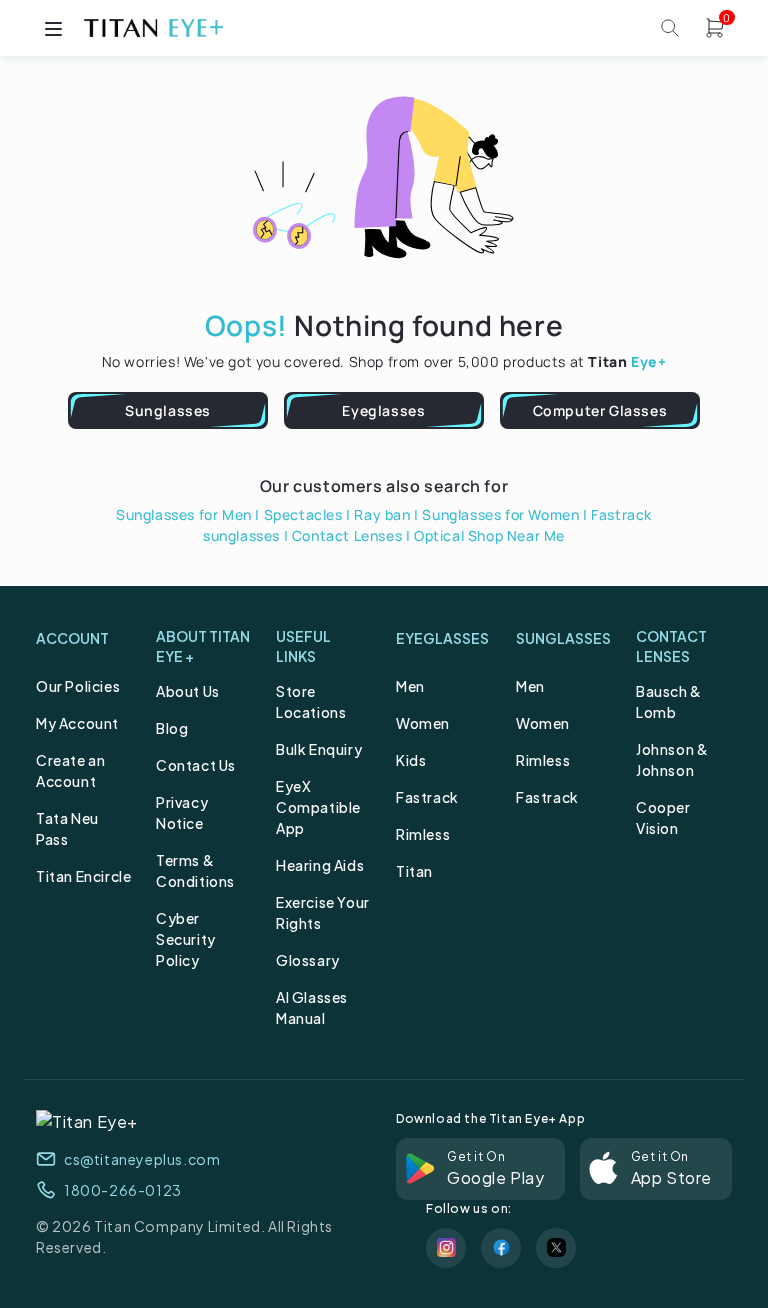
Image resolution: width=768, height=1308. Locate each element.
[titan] (153, 28)
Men (410, 686)
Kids (411, 760)
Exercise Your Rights (323, 912)
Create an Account (70, 770)
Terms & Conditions (195, 870)
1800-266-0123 (123, 1190)
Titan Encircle (83, 876)
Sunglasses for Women (500, 514)
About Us (188, 691)
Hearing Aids (320, 865)
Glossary (308, 960)
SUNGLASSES (563, 638)
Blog (172, 728)
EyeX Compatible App (318, 807)
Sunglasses (168, 410)
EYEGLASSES (442, 638)
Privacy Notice (182, 812)
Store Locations (311, 701)
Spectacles (303, 514)
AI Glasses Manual (312, 1007)
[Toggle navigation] (53, 28)
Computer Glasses (600, 410)
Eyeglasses (383, 410)
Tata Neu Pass (67, 828)
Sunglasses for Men (184, 514)
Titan (414, 871)
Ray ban (382, 514)
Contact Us (196, 765)
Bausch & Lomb (669, 701)
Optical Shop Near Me (489, 535)
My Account (77, 723)
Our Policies (78, 686)
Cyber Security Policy (186, 939)
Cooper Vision (663, 817)
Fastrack (427, 797)
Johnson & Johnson (672, 759)
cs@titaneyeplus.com (142, 1159)
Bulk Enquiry (319, 749)
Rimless (423, 834)
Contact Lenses (347, 535)
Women (423, 723)
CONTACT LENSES (671, 646)
